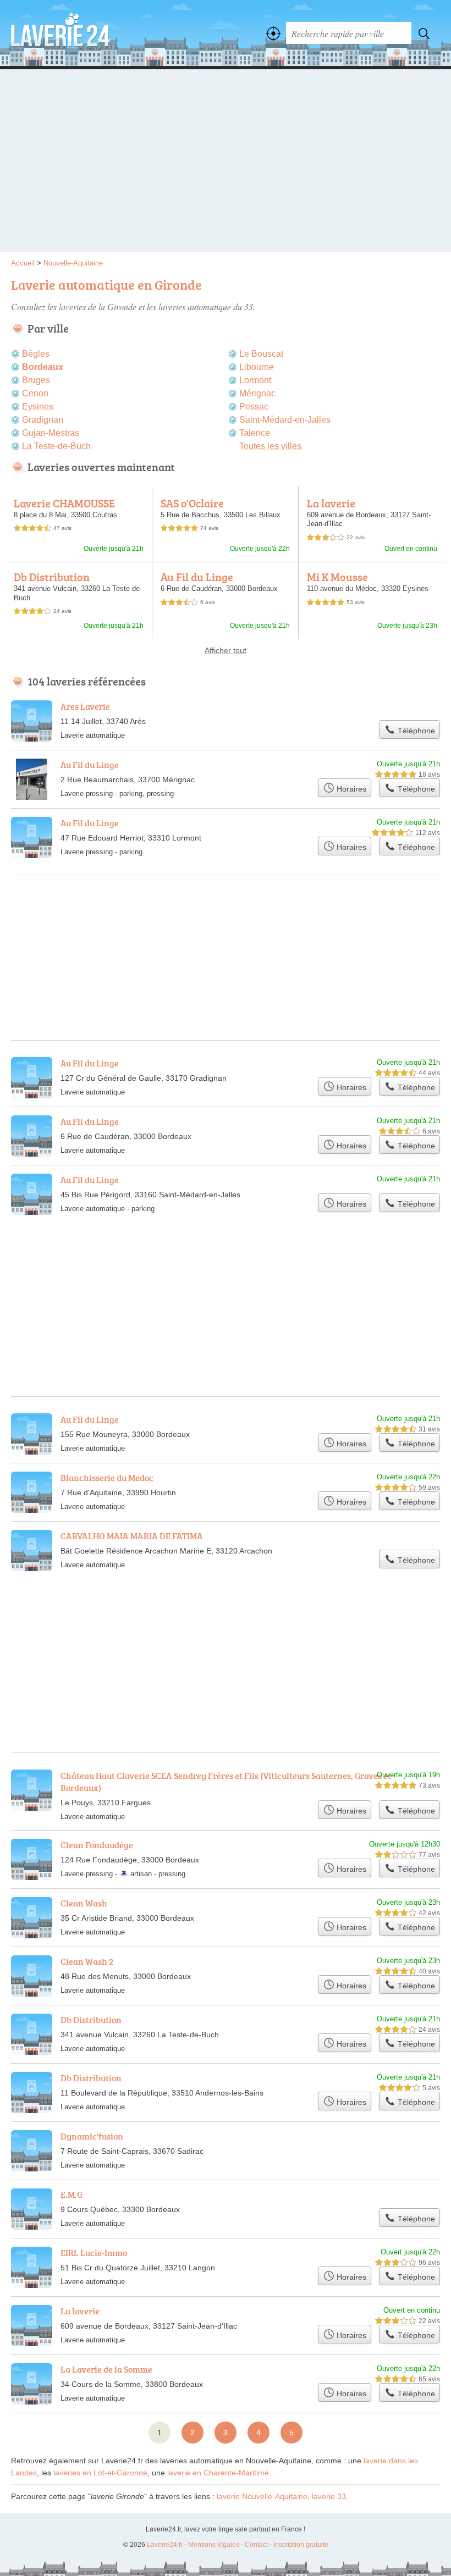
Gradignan (43, 420)
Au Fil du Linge (197, 577)
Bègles (36, 354)
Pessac (254, 407)
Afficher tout (226, 650)
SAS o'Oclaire (192, 503)
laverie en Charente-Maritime (218, 2473)
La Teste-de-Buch (56, 446)
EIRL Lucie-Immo (94, 2253)
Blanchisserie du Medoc (107, 1478)
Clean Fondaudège (97, 1845)
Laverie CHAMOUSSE (64, 503)
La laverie (331, 503)
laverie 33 (329, 2496)
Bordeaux (43, 367)
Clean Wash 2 (87, 1961)
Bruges (36, 380)
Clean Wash (84, 1903)
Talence (255, 433)
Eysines (38, 407)
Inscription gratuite (301, 2545)
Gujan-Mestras (51, 433)
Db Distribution (52, 577)
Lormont (255, 380)
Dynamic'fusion (92, 2136)
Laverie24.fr (61, 33)
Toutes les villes (270, 446)
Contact (256, 2545)
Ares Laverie (85, 706)
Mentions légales (214, 2545)
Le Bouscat (261, 354)
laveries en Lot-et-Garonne (100, 2473)
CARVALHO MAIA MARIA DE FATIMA (132, 1536)
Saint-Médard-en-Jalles (285, 420)
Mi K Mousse (337, 577)
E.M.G (71, 2194)
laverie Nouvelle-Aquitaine (262, 2496)
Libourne (257, 367)
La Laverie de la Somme (106, 2369)
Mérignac (257, 393)
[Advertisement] (226, 164)
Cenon (35, 393)
